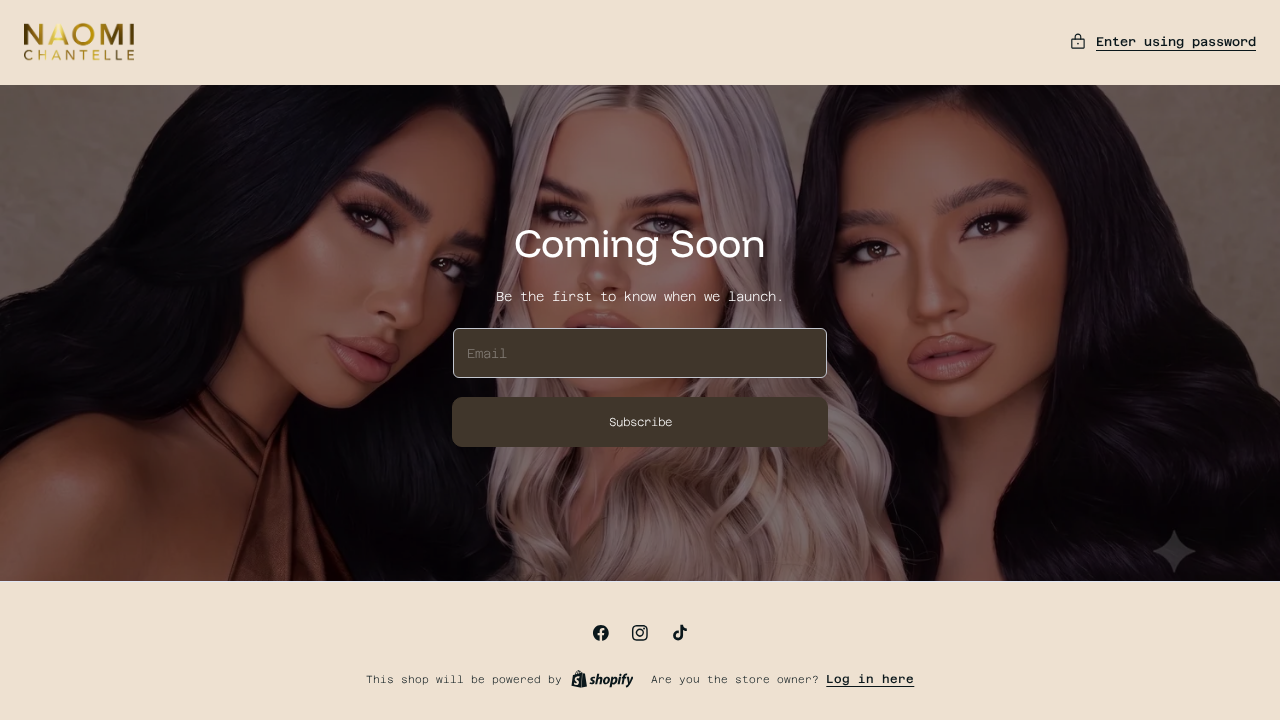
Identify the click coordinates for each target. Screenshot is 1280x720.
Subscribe (640, 422)
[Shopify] (602, 679)
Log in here (870, 679)
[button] (1162, 42)
